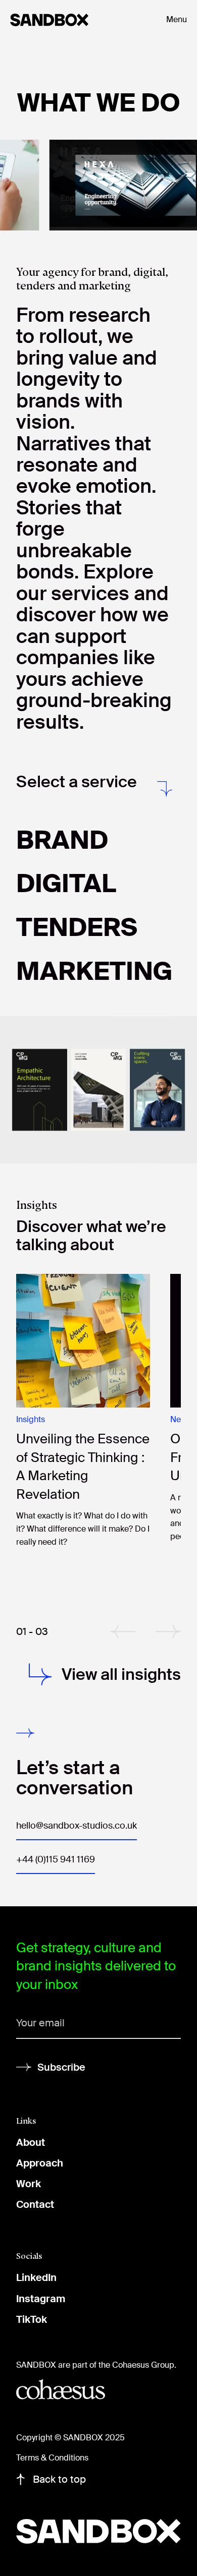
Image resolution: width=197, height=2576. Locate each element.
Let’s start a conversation (75, 1778)
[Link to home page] (78, 20)
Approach (40, 2163)
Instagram (41, 2299)
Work (29, 2184)
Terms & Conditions (52, 2458)
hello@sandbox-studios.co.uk (77, 1826)
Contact (35, 2204)
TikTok (32, 2319)
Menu (177, 19)
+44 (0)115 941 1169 (56, 1859)
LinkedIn (36, 2277)
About (31, 2142)
